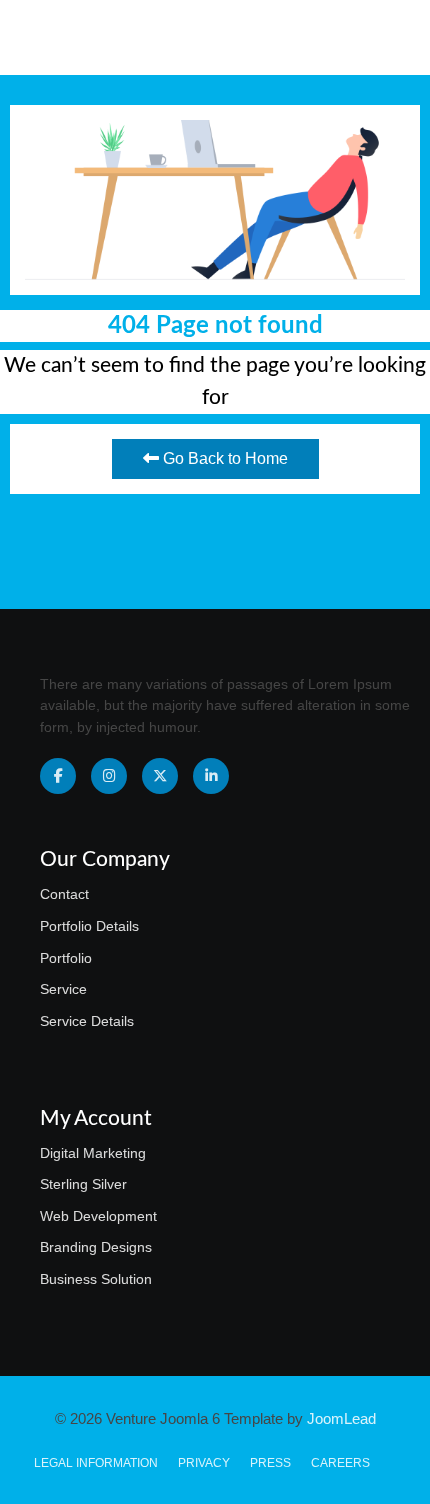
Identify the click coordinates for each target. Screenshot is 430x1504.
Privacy (204, 1463)
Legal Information (96, 1463)
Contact (64, 894)
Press (270, 1463)
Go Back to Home (223, 458)
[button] (381, 37)
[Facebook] (58, 776)
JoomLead (341, 1418)
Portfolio (66, 958)
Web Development (98, 1216)
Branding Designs (96, 1247)
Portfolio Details (89, 926)
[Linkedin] (211, 776)
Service (63, 989)
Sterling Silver (83, 1184)
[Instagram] (109, 776)
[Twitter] (160, 776)
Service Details (87, 1021)
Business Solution (96, 1279)
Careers (340, 1463)
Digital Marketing (93, 1153)
